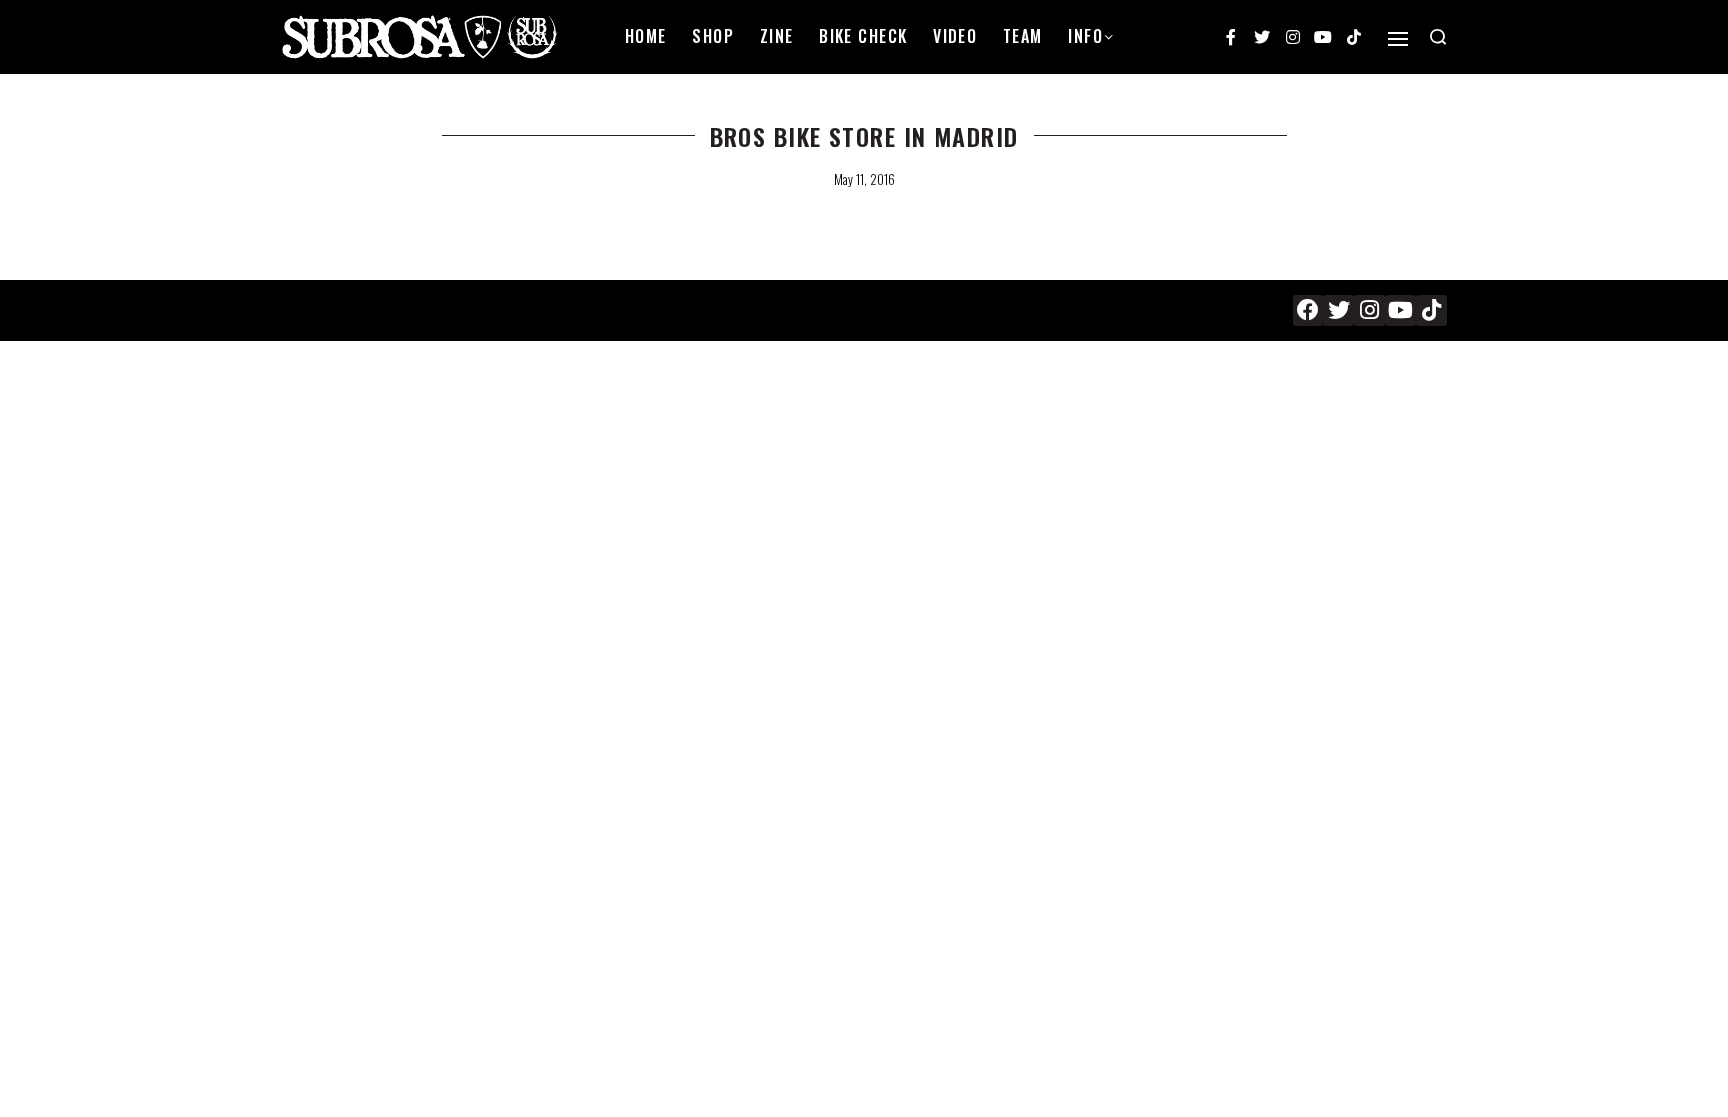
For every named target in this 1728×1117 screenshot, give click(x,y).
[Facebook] (1308, 310)
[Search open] (1438, 37)
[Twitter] (1262, 37)
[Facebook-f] (1232, 37)
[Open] (1398, 39)
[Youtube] (1323, 37)
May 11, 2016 (864, 179)
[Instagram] (1293, 37)
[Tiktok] (1354, 37)
